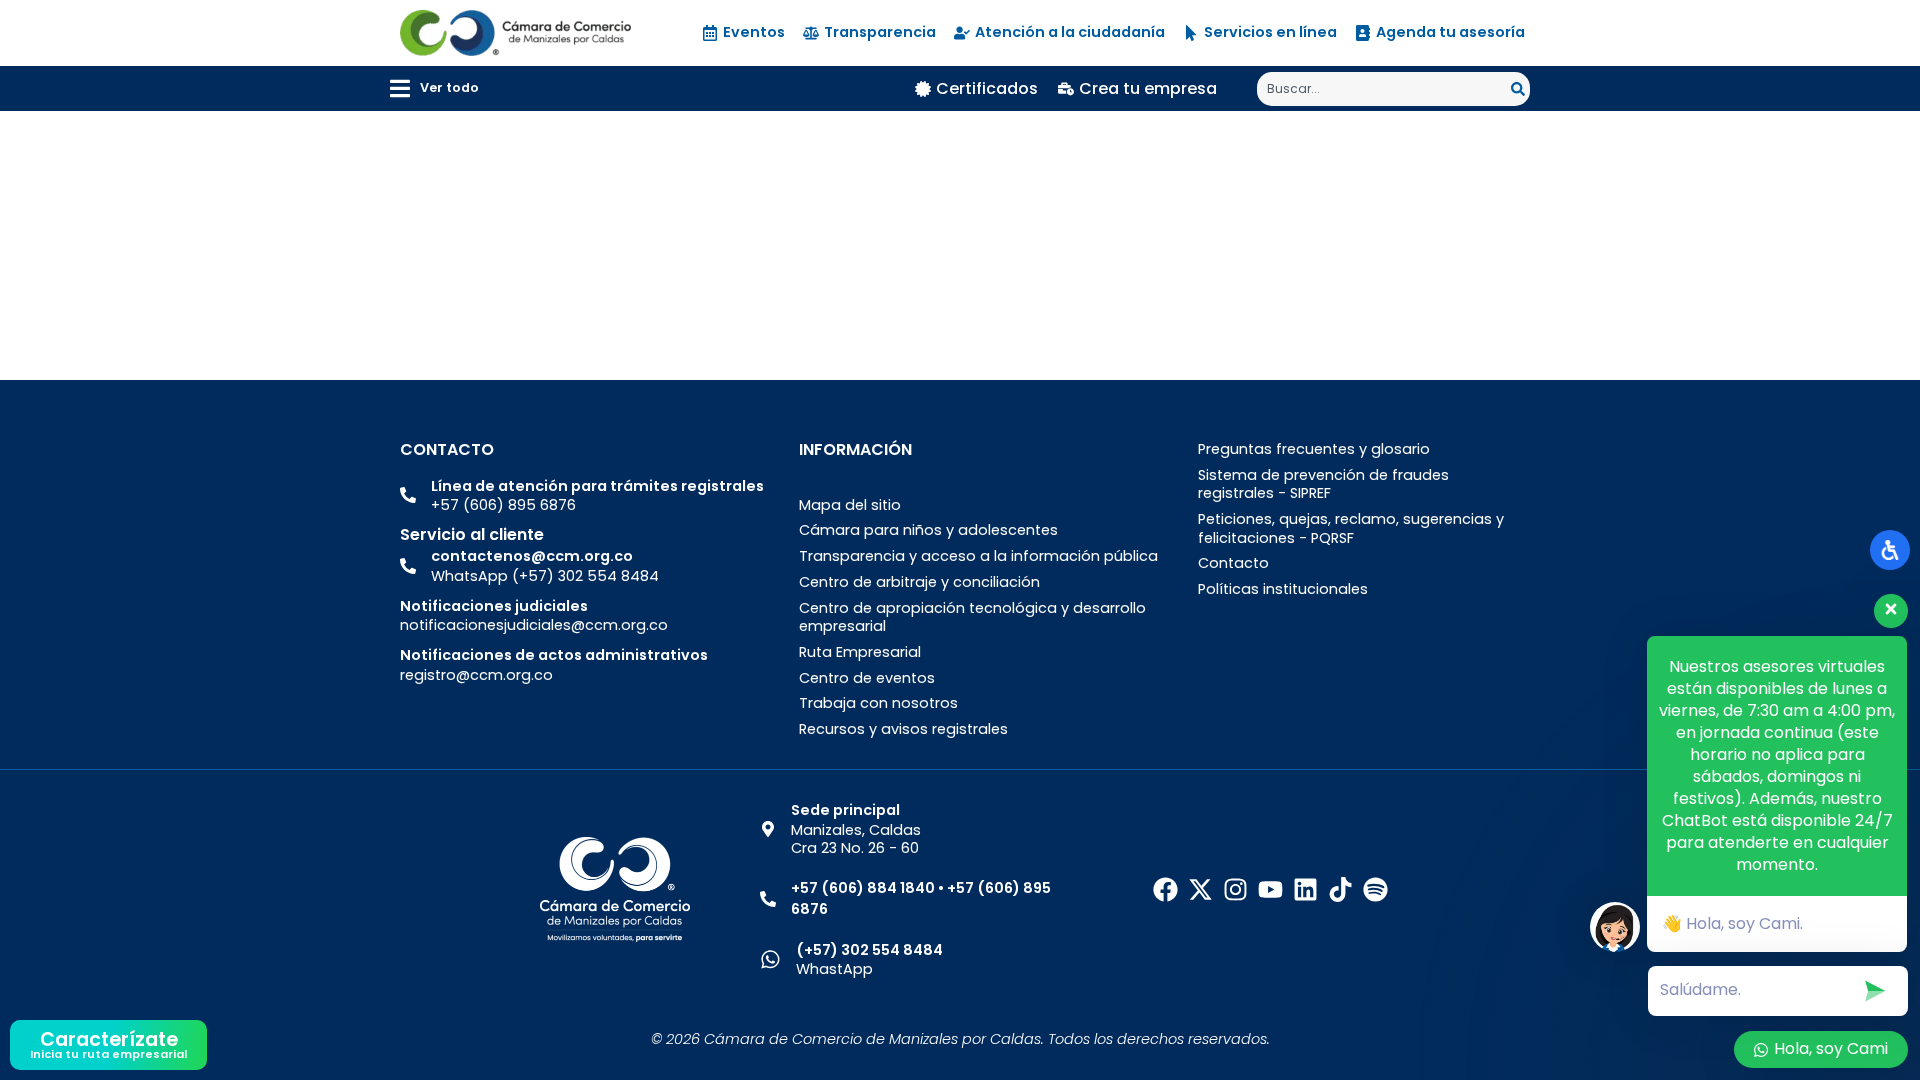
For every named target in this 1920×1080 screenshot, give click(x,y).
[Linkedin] (1305, 889)
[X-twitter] (1200, 889)
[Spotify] (1375, 889)
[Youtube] (1270, 889)
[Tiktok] (1340, 889)
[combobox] (1384, 89)
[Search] (1520, 89)
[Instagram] (1235, 889)
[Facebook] (1165, 889)
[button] (434, 88)
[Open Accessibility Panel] (1890, 550)
